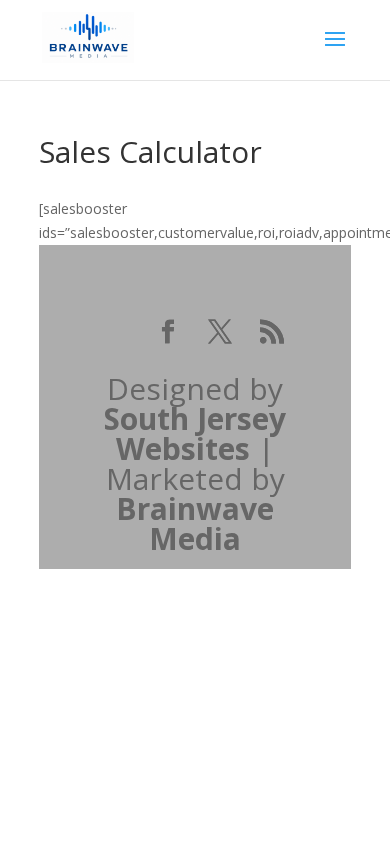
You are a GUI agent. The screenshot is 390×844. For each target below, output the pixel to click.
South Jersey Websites (195, 433)
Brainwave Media (195, 523)
